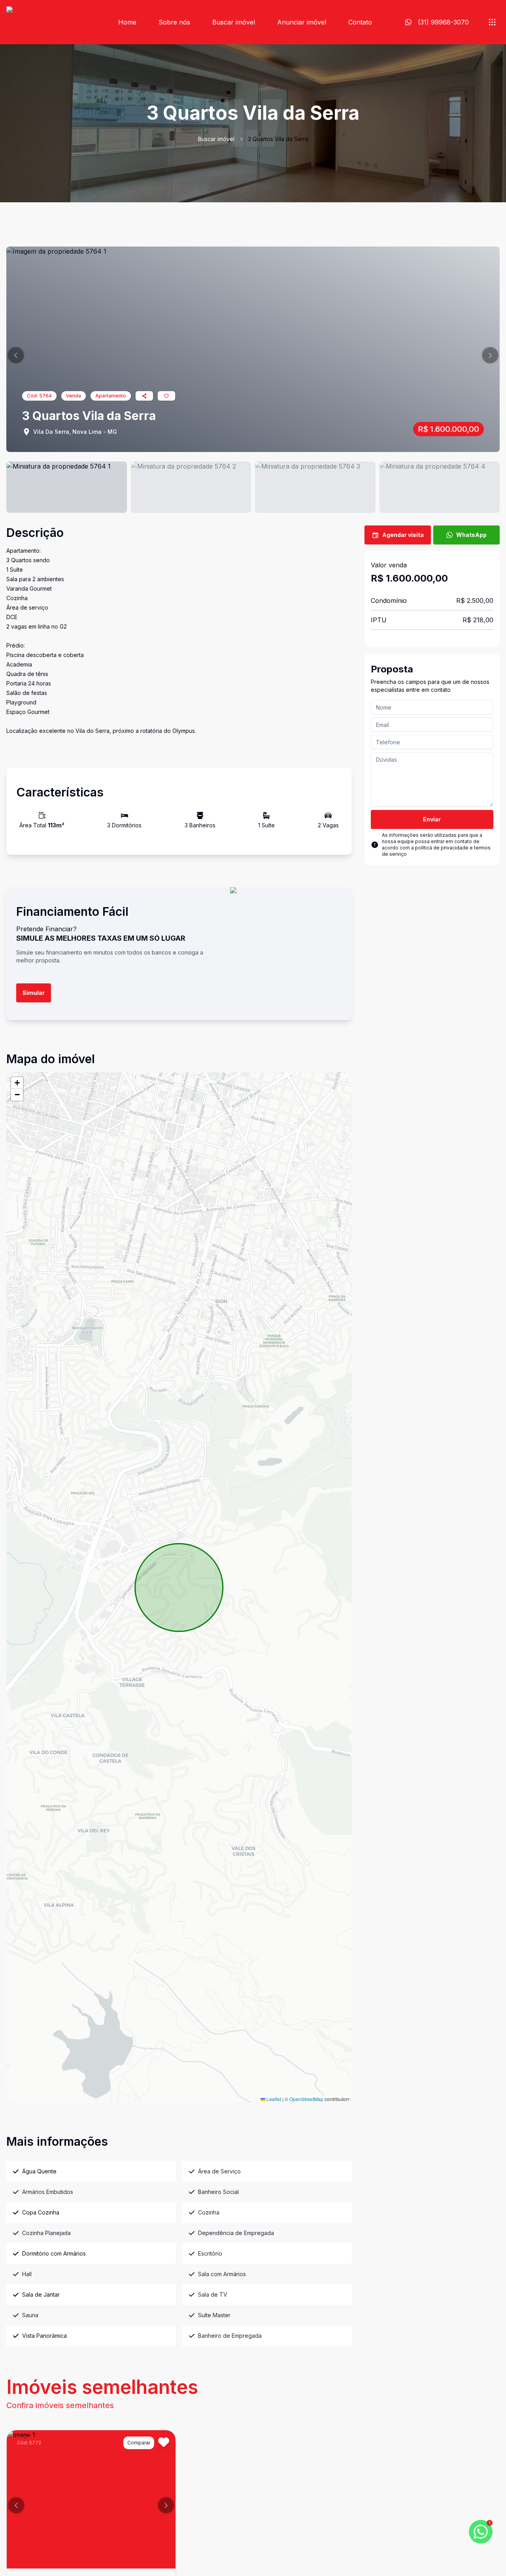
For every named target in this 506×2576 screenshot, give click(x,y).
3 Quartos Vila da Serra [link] (278, 139)
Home (127, 22)
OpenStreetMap (306, 2099)
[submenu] (492, 22)
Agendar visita (403, 535)
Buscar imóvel (234, 22)
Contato (360, 22)
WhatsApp (471, 535)
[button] (16, 355)
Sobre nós (174, 22)
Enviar (432, 819)
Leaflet (273, 2099)
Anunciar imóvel (302, 22)
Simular (34, 993)
